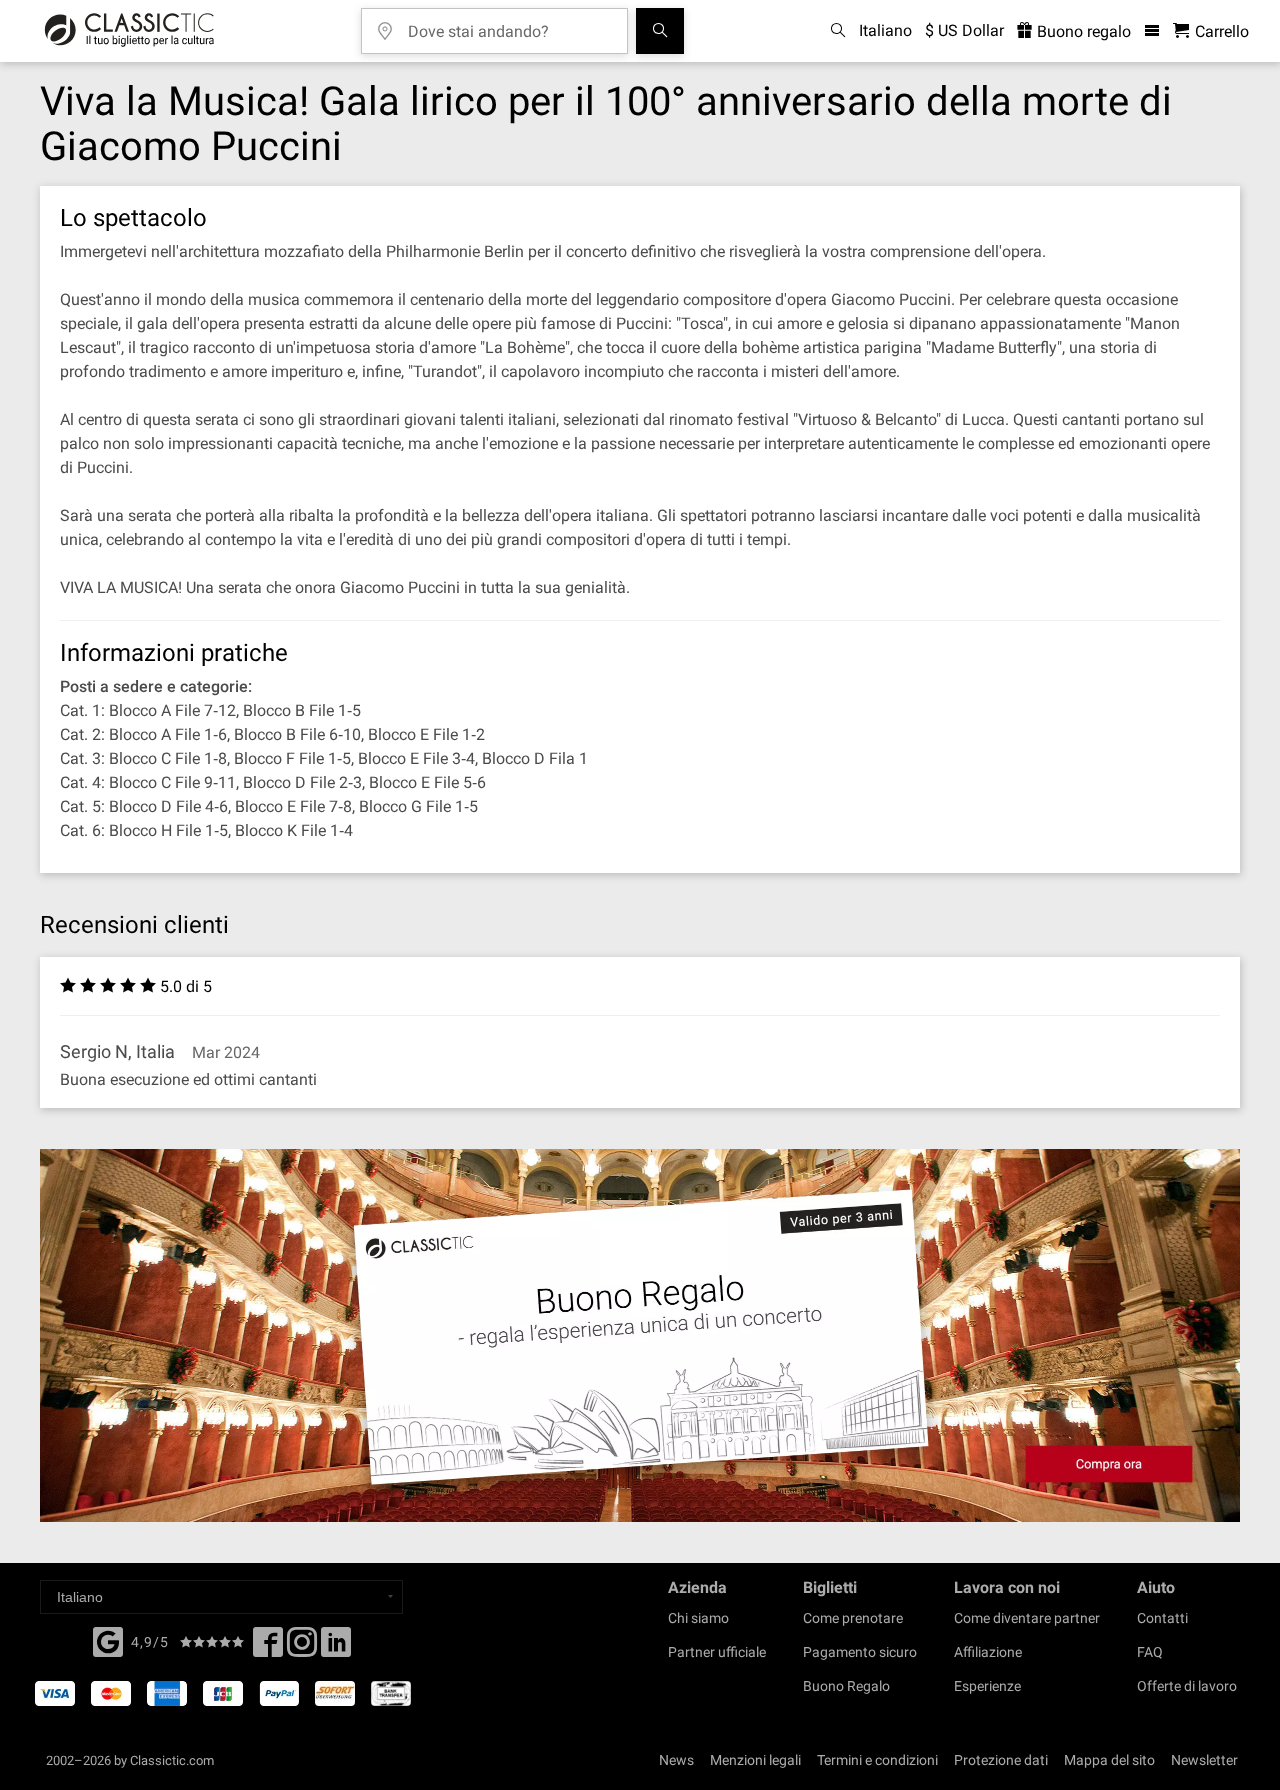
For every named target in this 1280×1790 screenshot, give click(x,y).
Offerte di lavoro (1187, 1686)
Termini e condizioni (877, 1760)
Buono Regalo (846, 1686)
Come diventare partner (1027, 1618)
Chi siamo (698, 1618)
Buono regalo (1082, 31)
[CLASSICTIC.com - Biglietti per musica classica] (129, 31)
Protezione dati (1001, 1760)
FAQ (1150, 1652)
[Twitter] (302, 1648)
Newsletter (1204, 1760)
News (676, 1760)
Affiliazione (988, 1652)
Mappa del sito (1109, 1760)
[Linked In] (336, 1648)
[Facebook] (108, 1640)
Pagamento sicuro (860, 1652)
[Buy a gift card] (640, 1335)
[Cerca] (660, 31)
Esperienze (987, 1686)
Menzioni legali (755, 1760)
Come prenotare (853, 1618)
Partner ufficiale (717, 1652)
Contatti (1162, 1618)
